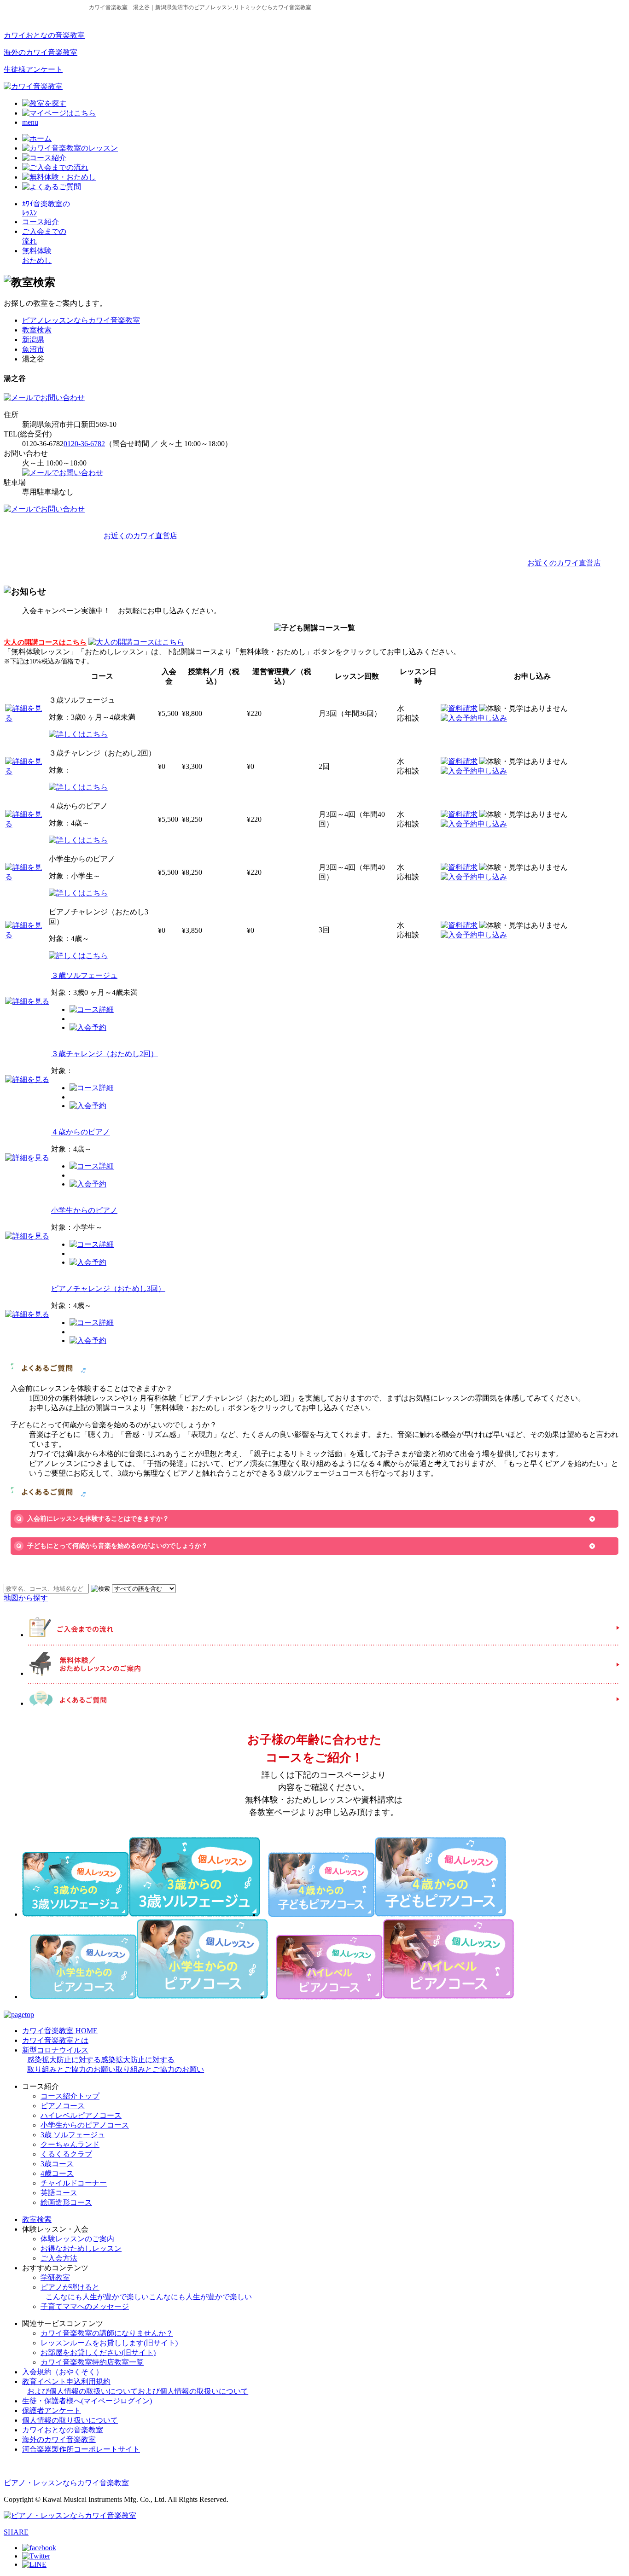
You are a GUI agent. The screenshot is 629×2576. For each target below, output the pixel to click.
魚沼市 (33, 349)
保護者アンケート (52, 2410)
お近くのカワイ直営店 (140, 536)
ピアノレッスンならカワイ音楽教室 (81, 320)
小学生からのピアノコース (85, 2125)
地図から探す (26, 1598)
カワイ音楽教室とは (55, 2040)
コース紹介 (41, 222)
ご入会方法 (59, 2258)
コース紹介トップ (70, 2096)
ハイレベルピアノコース (81, 2115)
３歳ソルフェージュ (84, 975)
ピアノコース (63, 2106)
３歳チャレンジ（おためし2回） (105, 1054)
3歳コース (57, 2164)
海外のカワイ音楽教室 (41, 52)
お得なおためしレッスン (81, 2248)
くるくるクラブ (66, 2154)
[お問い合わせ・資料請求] (44, 398)
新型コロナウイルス (113, 2060)
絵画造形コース (66, 2202)
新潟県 (33, 340)
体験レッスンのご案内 (77, 2239)
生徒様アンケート (33, 69)
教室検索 (37, 330)
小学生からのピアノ (84, 1210)
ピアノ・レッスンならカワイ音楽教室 (66, 2483)
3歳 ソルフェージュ (73, 2135)
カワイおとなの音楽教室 (44, 35)
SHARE (16, 2532)
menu (30, 122)
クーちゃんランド (70, 2144)
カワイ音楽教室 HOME (60, 2031)
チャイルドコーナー (74, 2183)
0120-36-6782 (84, 444)
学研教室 (55, 2277)
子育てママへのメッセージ (85, 2306)
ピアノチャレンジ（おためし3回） (108, 1288)
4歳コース (57, 2173)
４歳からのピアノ (81, 1132)
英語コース (59, 2193)
